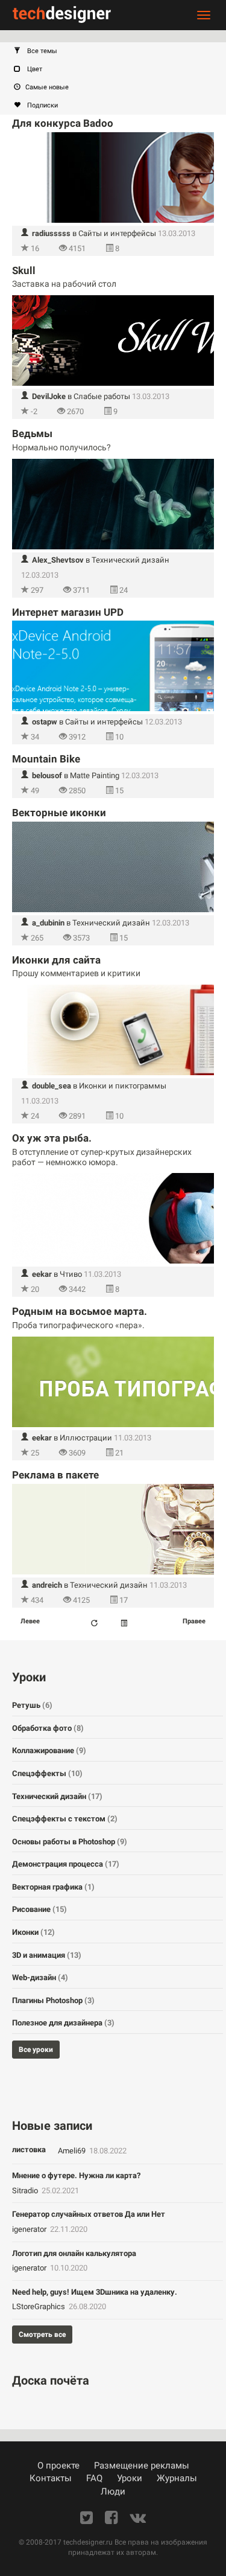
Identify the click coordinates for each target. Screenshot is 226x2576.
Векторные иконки (59, 813)
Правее (194, 1621)
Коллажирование (49, 1750)
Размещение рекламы (142, 2466)
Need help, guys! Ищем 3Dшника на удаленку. (95, 2292)
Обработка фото (48, 1728)
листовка (29, 2149)
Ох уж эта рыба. (52, 1138)
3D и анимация (47, 1955)
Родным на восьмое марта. (80, 1311)
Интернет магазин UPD (68, 612)
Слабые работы (102, 396)
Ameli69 (73, 2151)
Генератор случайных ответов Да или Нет (89, 2214)
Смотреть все (42, 2335)
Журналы (177, 2478)
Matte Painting (95, 775)
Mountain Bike (46, 759)
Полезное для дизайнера (63, 2023)
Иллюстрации (86, 1438)
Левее (30, 1621)
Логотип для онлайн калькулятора (74, 2253)
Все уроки (36, 2050)
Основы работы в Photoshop (70, 1842)
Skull (24, 270)
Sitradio (26, 2191)
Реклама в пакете (55, 1475)
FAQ (94, 2478)
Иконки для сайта (56, 960)
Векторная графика (53, 1887)
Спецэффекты (47, 1773)
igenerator (30, 2229)
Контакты (51, 2478)
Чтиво (71, 1274)
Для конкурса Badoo (63, 123)
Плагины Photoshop (53, 2000)
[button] (119, 51)
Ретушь (32, 1705)
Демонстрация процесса (66, 1864)
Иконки (33, 1932)
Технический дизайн (130, 560)
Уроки (130, 2478)
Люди (113, 2491)
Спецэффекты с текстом (65, 1819)
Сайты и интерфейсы (117, 233)
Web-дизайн (40, 1977)
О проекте (58, 2466)
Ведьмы (32, 433)
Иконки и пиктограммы (123, 1086)
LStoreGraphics (39, 2306)
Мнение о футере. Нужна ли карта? (76, 2175)
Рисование (39, 1909)
